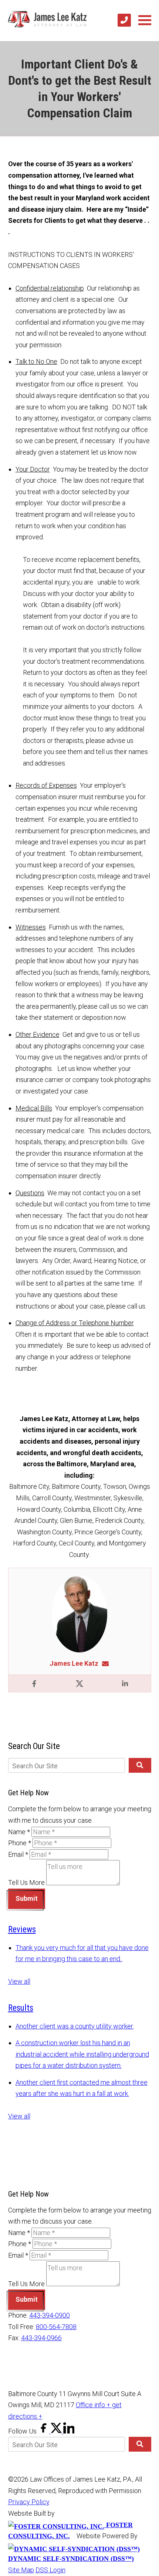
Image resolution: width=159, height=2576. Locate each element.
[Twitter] (57, 2431)
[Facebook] (44, 2431)
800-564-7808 (56, 2327)
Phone (20, 1843)
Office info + (94, 2405)
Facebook (34, 1684)
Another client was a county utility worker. (75, 2026)
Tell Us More (26, 1883)
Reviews (22, 1930)
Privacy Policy (29, 2502)
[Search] (140, 1765)
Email (18, 1854)
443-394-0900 (50, 2315)
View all (19, 1981)
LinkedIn (125, 1684)
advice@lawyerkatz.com (108, 1663)
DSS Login (50, 2570)
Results (21, 2008)
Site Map (21, 2570)
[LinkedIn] (69, 2431)
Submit (27, 1898)
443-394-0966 (41, 2338)
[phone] (124, 20)
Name (19, 1832)
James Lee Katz (74, 1663)
